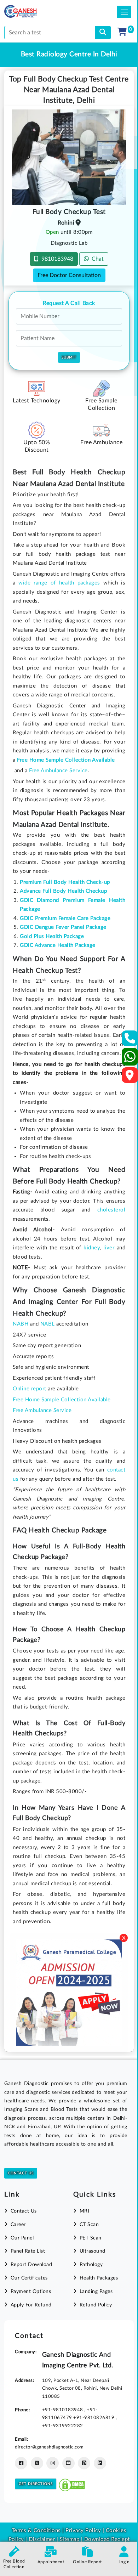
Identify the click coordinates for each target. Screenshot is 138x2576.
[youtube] (68, 2463)
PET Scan (91, 2238)
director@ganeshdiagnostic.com (49, 2447)
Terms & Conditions (36, 2530)
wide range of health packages (59, 583)
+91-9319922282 (63, 2426)
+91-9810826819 (94, 2418)
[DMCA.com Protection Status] (72, 2484)
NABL (48, 1324)
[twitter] (37, 2463)
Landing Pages (96, 2292)
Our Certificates (29, 2278)
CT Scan (89, 2225)
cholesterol (111, 1210)
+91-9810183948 (63, 2410)
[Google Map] (130, 1077)
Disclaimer (42, 2539)
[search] (103, 33)
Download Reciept (107, 2539)
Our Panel (22, 2238)
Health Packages (99, 2278)
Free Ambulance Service (58, 771)
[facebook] (21, 2463)
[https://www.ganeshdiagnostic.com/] (30, 11)
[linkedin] (100, 2463)
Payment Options (31, 2292)
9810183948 (56, 259)
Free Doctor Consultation (69, 275)
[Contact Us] (130, 1041)
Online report (30, 1389)
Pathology (91, 2265)
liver (109, 1248)
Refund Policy (96, 2305)
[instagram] (53, 2463)
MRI (84, 2211)
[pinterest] (84, 2463)
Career (18, 2225)
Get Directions (36, 2484)
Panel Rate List (28, 2251)
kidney (92, 1248)
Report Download (31, 2265)
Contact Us (21, 2173)
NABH (21, 1324)
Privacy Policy (83, 2530)
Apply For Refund (31, 2305)
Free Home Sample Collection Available (62, 1400)
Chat (96, 259)
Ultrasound (93, 2251)
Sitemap (70, 2539)
